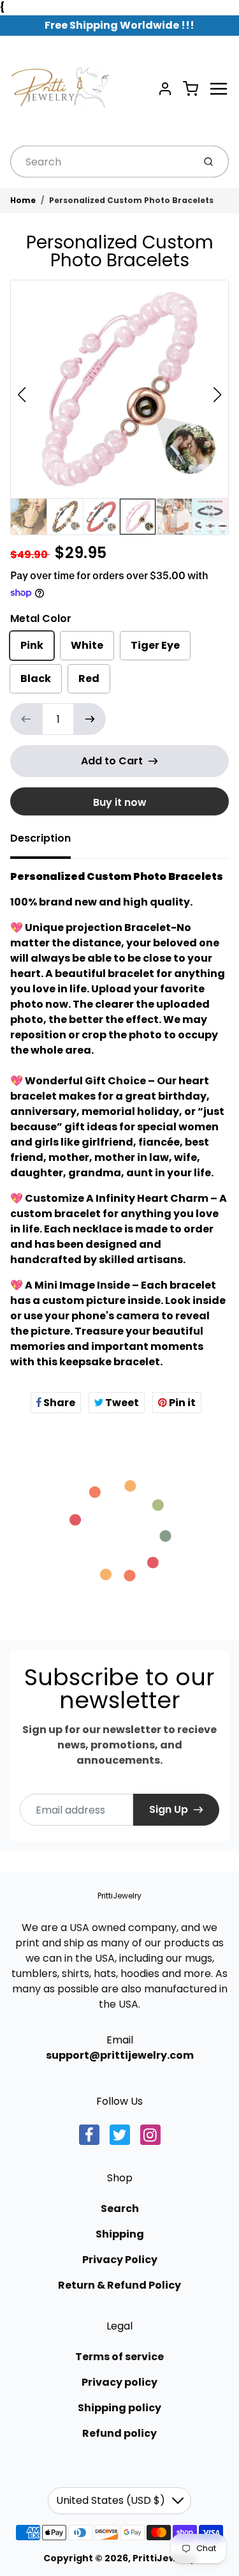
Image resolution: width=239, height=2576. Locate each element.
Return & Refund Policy (119, 2285)
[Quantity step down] (26, 719)
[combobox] (101, 162)
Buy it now (120, 802)
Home (23, 200)
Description (40, 838)
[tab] (48, 842)
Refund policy (119, 2433)
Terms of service (119, 2357)
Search (120, 2209)
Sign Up (169, 1809)
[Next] (217, 395)
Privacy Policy (120, 2260)
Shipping (120, 2234)
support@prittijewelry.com (120, 2055)
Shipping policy (119, 2408)
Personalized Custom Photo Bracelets (131, 200)
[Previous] (22, 395)
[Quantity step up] (90, 719)
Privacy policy (119, 2382)
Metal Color (41, 618)
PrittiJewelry (119, 1896)
